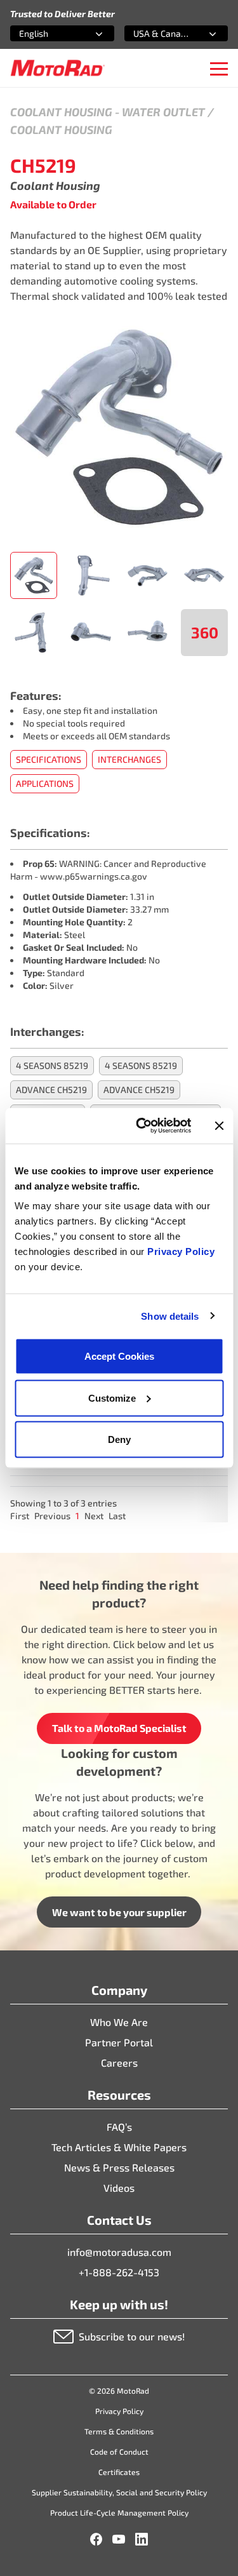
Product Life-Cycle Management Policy (119, 2512)
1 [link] (77, 1516)
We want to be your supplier (119, 1912)
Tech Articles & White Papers (119, 2147)
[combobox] (47, 33)
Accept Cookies (119, 1356)
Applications (45, 783)
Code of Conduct (119, 2452)
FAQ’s (119, 2127)
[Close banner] (219, 1125)
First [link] (20, 1516)
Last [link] (117, 1516)
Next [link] (94, 1516)
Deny (119, 1439)
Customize (112, 1398)
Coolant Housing (61, 112)
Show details (170, 1316)
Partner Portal (119, 2042)
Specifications (49, 759)
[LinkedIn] (142, 2539)
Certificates (119, 2472)
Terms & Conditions (119, 2431)
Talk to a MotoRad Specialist (119, 1728)
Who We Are (119, 2022)
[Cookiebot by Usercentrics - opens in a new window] (142, 1126)
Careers (119, 2063)
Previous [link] (52, 1516)
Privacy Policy (181, 1251)
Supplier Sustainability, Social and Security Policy (119, 2492)
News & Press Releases (119, 2167)
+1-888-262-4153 (119, 2272)
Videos (119, 2188)
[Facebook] (96, 2539)
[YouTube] (119, 2539)
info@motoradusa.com (119, 2252)
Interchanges (129, 759)
